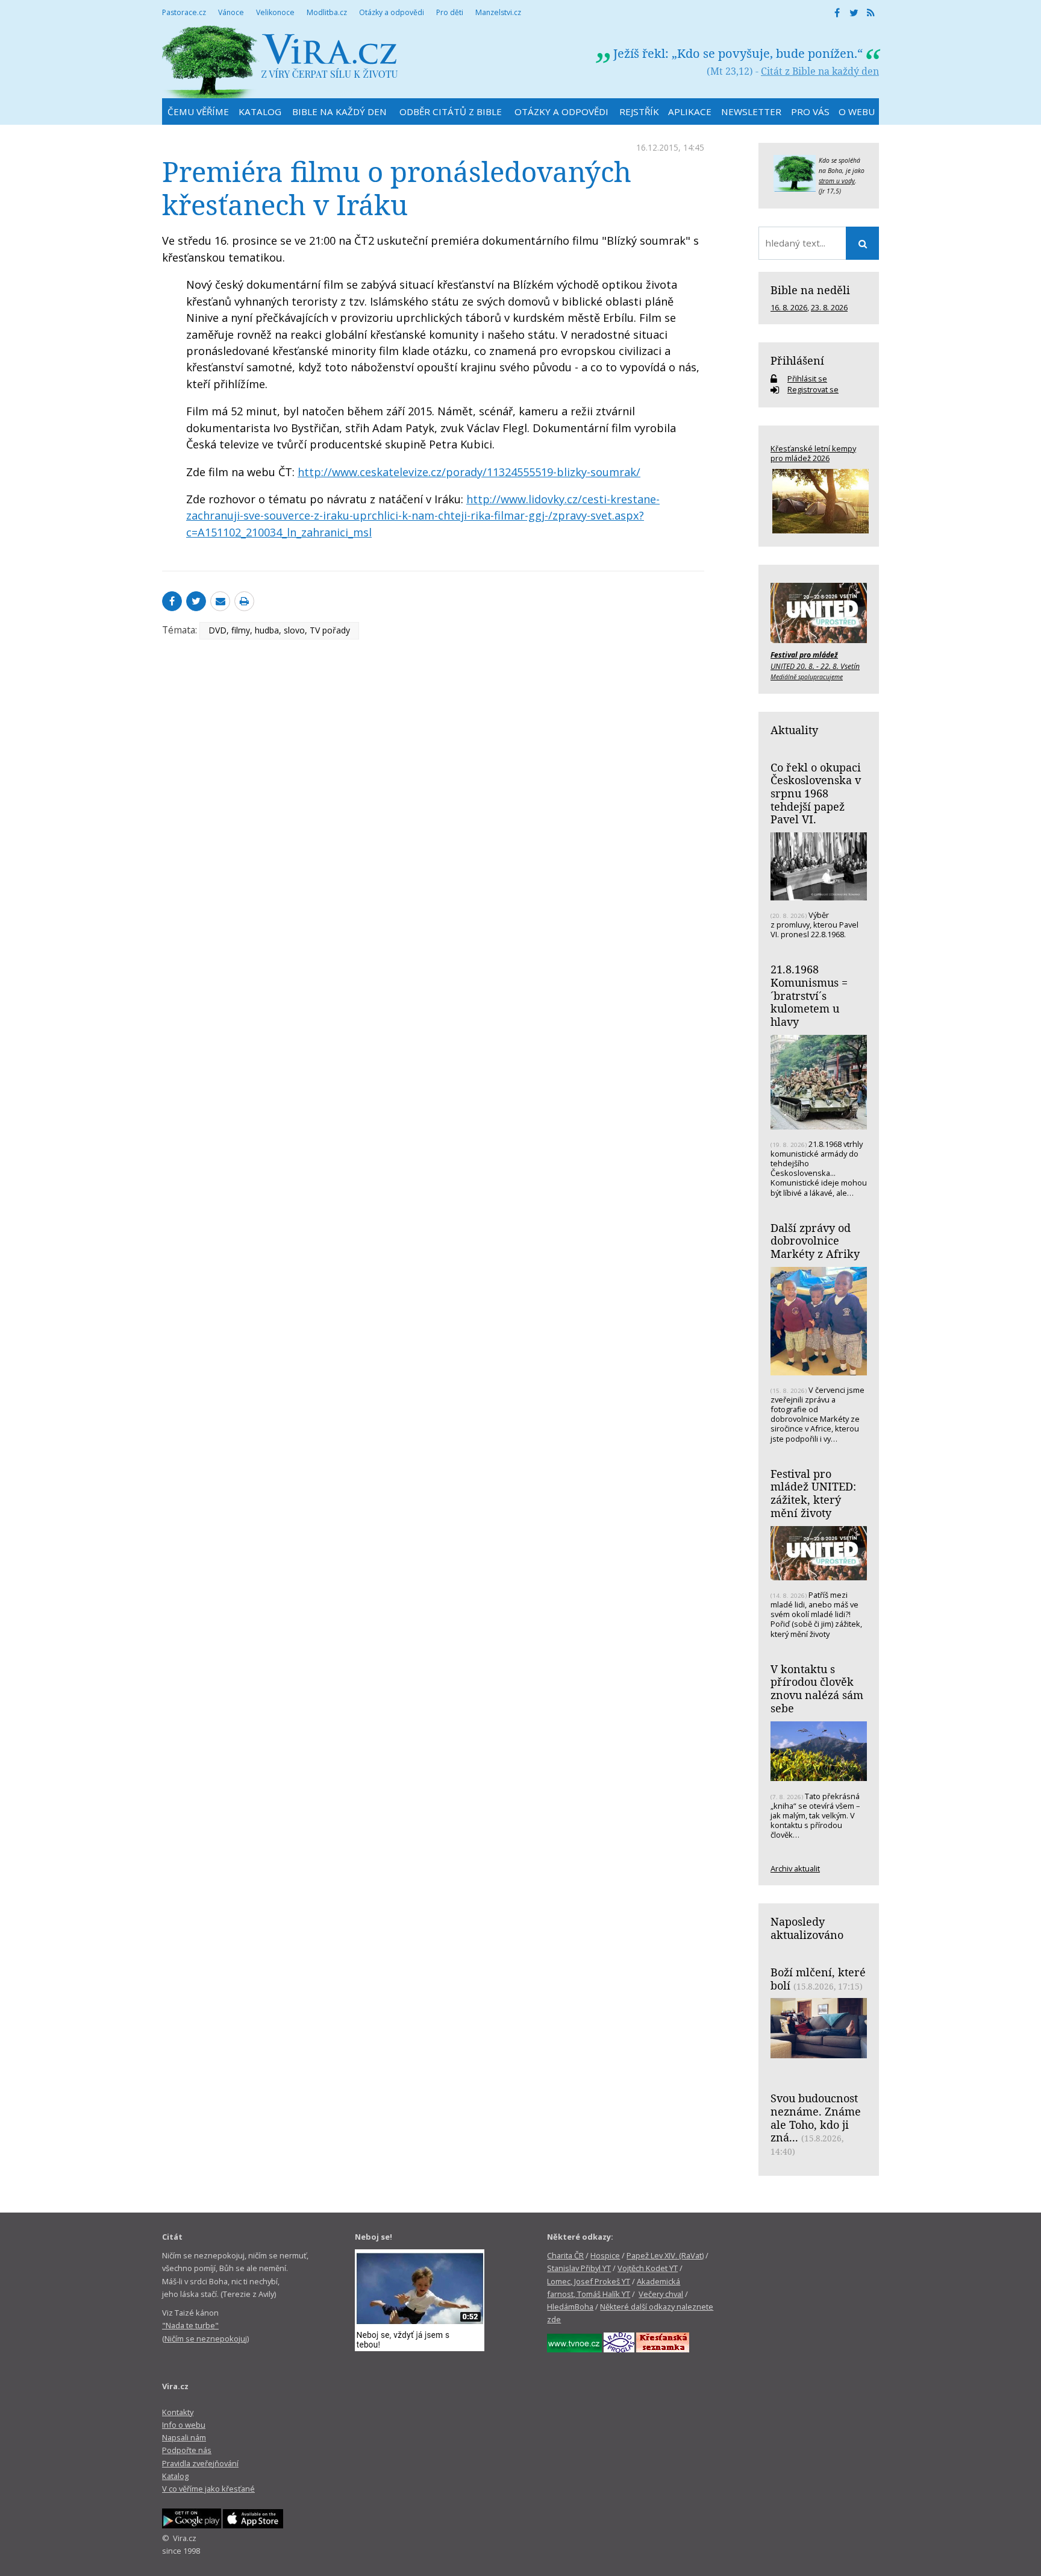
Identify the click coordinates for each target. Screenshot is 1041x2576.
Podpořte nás (187, 2450)
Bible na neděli (810, 290)
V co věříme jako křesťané (208, 2489)
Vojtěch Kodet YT (648, 2268)
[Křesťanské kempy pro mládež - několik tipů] (819, 501)
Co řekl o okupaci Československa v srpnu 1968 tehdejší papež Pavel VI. (816, 793)
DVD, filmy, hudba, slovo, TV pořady (279, 630)
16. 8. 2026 (789, 307)
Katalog (175, 2476)
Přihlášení (797, 360)
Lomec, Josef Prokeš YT (589, 2281)
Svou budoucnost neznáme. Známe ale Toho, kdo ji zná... (816, 2118)
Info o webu (184, 2425)
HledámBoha (570, 2307)
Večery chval (661, 2294)
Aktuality (794, 730)
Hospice (605, 2255)
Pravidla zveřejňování (200, 2463)
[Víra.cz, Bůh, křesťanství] (280, 62)
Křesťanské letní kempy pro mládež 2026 (813, 453)
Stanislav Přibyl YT (579, 2268)
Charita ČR (565, 2255)
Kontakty (178, 2412)
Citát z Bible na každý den (820, 71)
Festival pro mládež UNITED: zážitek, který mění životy (813, 1493)
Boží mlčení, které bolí (818, 1979)
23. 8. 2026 (829, 307)
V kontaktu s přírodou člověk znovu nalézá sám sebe (817, 1689)
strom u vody (837, 181)
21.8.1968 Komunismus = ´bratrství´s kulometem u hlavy (809, 995)
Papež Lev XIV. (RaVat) (665, 2255)
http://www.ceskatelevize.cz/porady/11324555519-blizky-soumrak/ (469, 472)
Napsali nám (184, 2437)
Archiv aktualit (795, 1868)
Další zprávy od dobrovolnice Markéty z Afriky (815, 1241)
